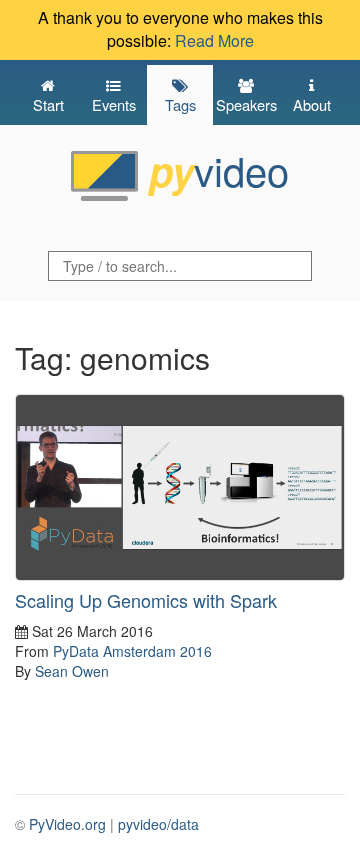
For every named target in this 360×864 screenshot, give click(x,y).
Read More (214, 40)
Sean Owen (72, 671)
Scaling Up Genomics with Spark (146, 600)
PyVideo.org (67, 824)
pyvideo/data (158, 824)
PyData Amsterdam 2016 (132, 651)
